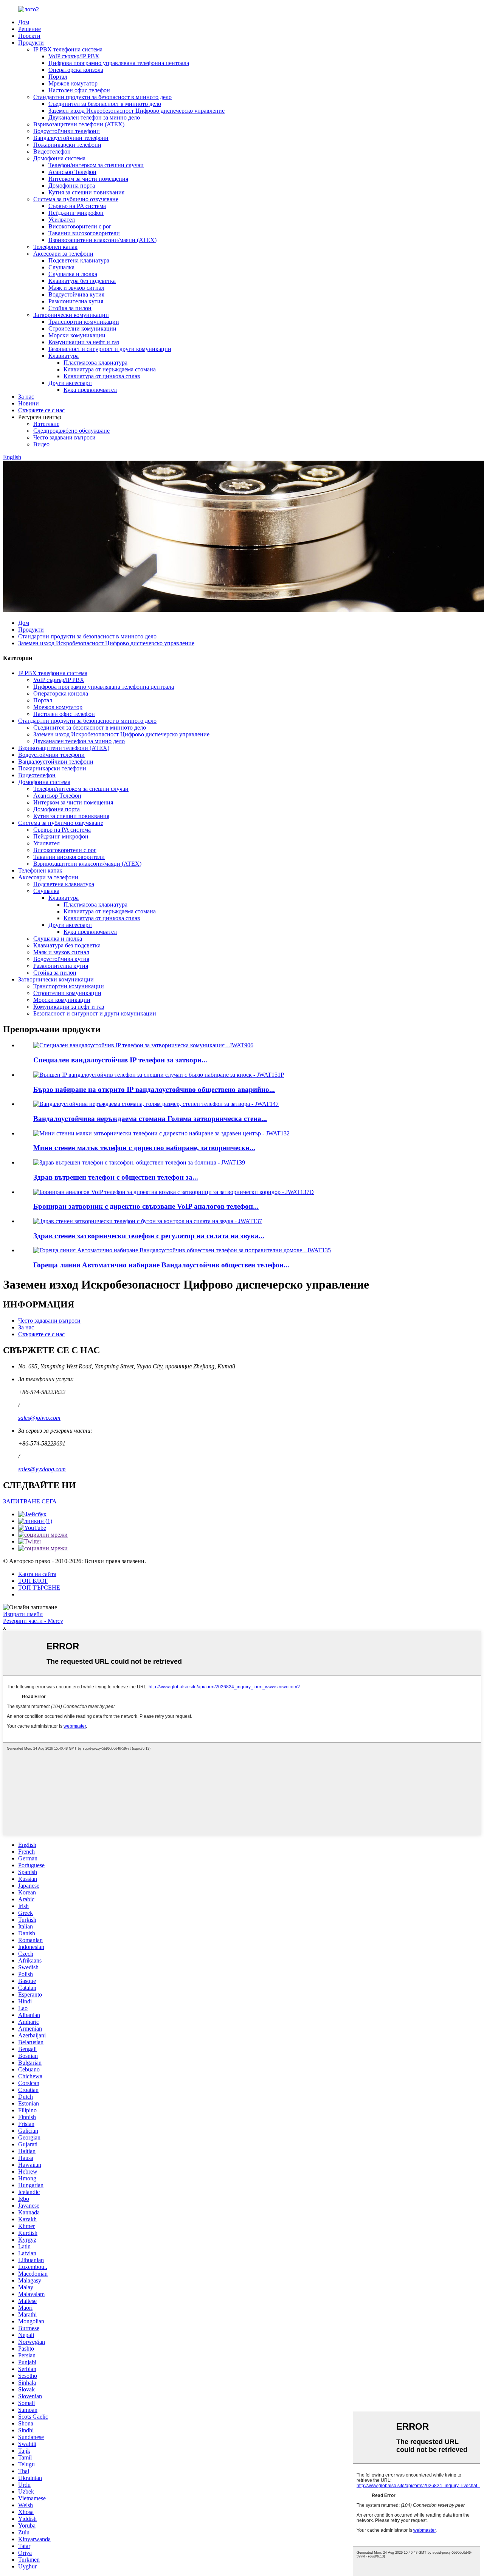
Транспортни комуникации (84, 322)
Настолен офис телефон (79, 90)
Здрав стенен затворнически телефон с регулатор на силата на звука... (149, 1236)
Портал (58, 77)
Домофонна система (59, 158)
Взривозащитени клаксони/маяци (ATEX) (102, 240)
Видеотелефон (52, 151)
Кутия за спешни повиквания (86, 192)
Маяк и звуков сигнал (76, 288)
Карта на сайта (37, 1574)
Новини (29, 403)
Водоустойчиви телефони (67, 131)
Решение (29, 29)
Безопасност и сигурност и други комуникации (110, 349)
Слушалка (61, 267)
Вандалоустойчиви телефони (71, 138)
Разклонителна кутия (76, 301)
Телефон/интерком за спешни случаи (96, 165)
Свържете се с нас (41, 410)
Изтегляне (46, 424)
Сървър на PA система (77, 206)
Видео (41, 444)
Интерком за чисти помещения (88, 179)
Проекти (29, 36)
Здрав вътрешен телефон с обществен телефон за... (116, 1177)
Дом (24, 22)
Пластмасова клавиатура (95, 363)
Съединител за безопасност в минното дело (105, 104)
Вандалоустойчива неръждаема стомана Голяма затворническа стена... (150, 1119)
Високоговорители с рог (80, 226)
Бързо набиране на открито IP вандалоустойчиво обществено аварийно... (154, 1089)
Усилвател (62, 220)
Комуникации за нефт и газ (84, 342)
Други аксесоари (70, 383)
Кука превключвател (90, 390)
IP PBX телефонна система (68, 49)
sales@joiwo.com (39, 1418)
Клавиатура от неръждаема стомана (110, 369)
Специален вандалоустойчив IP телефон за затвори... (120, 1060)
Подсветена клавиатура (79, 260)
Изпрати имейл (23, 1614)
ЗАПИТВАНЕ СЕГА (30, 1501)
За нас (26, 397)
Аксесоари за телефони (63, 254)
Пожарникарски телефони (67, 145)
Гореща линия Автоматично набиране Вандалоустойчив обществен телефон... (161, 1265)
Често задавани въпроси (64, 437)
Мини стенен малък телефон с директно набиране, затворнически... (144, 1148)
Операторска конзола (76, 70)
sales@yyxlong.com (42, 1469)
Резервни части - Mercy (33, 1621)
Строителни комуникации (82, 328)
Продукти (31, 43)
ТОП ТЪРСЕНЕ (39, 1588)
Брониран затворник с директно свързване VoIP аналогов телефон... (146, 1206)
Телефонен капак (55, 247)
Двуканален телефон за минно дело (94, 117)
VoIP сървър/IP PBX (74, 56)
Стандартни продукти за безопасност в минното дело (102, 97)
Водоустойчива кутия (76, 294)
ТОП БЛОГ (33, 1581)
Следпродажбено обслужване (71, 431)
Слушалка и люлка (73, 274)
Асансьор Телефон (72, 172)
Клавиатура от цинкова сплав (102, 376)
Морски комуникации (77, 335)
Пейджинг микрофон (76, 213)
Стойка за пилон (70, 308)
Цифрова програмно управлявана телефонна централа (119, 63)
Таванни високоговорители (84, 233)
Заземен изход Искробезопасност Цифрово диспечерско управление (137, 111)
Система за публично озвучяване (76, 199)
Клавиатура (64, 356)
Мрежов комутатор (73, 83)
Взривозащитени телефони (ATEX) (79, 124)
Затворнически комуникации (71, 315)
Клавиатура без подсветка (82, 281)
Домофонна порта (72, 186)
